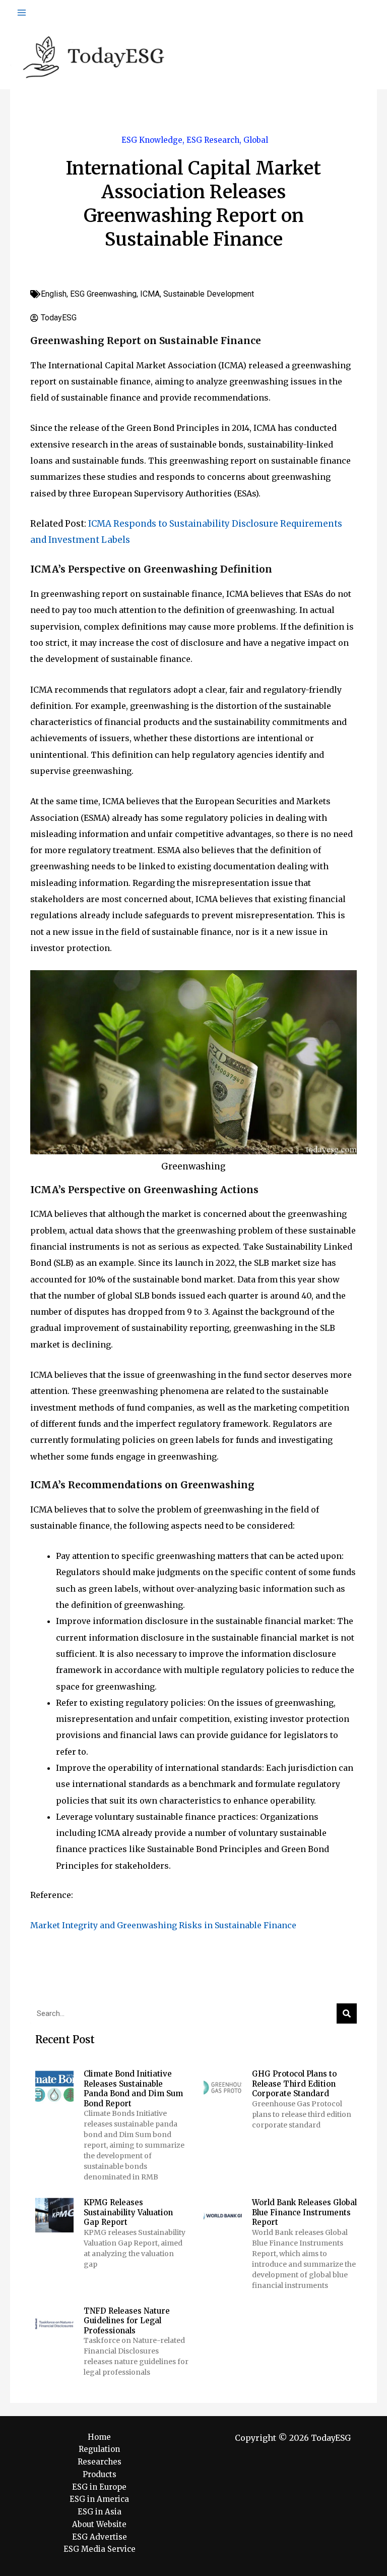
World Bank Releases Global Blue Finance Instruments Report (304, 2212)
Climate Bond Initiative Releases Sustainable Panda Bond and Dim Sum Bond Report (133, 2089)
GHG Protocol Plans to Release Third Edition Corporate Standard (294, 2084)
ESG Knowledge (152, 140)
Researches (100, 2462)
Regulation (99, 2449)
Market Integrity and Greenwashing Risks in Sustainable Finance (163, 1925)
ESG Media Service (100, 2549)
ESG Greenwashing (103, 294)
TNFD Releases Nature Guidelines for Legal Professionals (127, 2321)
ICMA (150, 294)
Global (256, 140)
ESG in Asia (100, 2512)
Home (99, 2437)
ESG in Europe (99, 2487)
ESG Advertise (100, 2537)
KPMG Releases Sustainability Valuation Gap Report (128, 2212)
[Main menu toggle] (22, 13)
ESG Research (213, 140)
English (54, 294)
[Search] (347, 2013)
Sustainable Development (209, 294)
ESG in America (99, 2499)
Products (100, 2474)
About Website (99, 2524)
